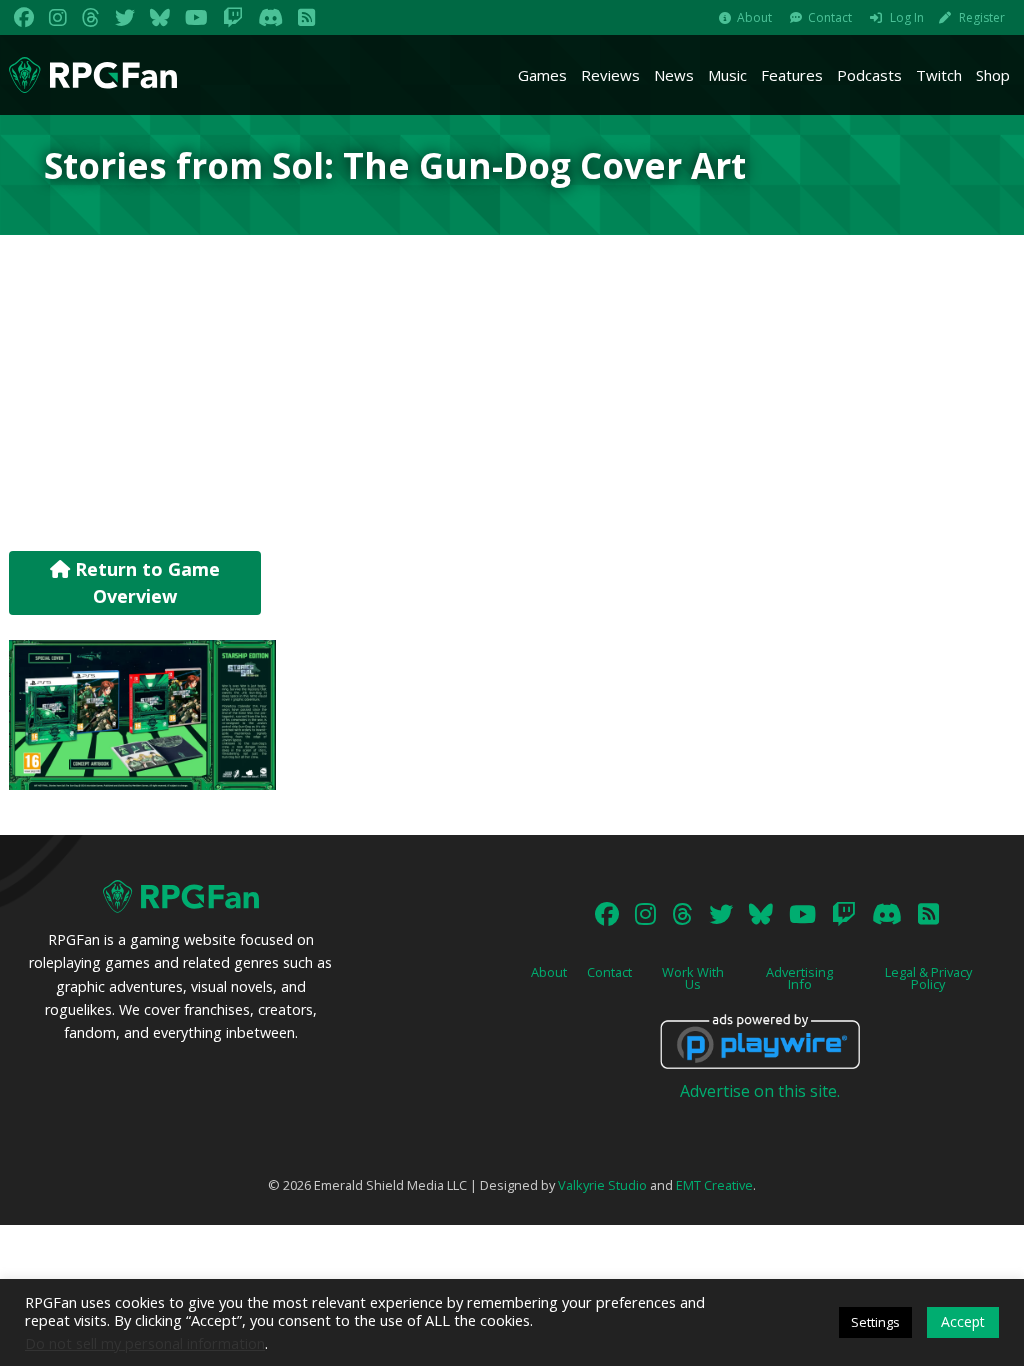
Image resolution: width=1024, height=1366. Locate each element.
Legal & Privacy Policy (928, 978)
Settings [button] (875, 1322)
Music (727, 75)
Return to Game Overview (145, 582)
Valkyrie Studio (602, 1185)
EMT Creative (714, 1185)
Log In (907, 17)
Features (792, 75)
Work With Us (693, 978)
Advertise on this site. (760, 1091)
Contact (830, 17)
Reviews (610, 75)
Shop (993, 75)
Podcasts (869, 75)
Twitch (939, 75)
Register (982, 17)
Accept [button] (963, 1321)
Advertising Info (799, 978)
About (754, 17)
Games (542, 75)
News (674, 75)
